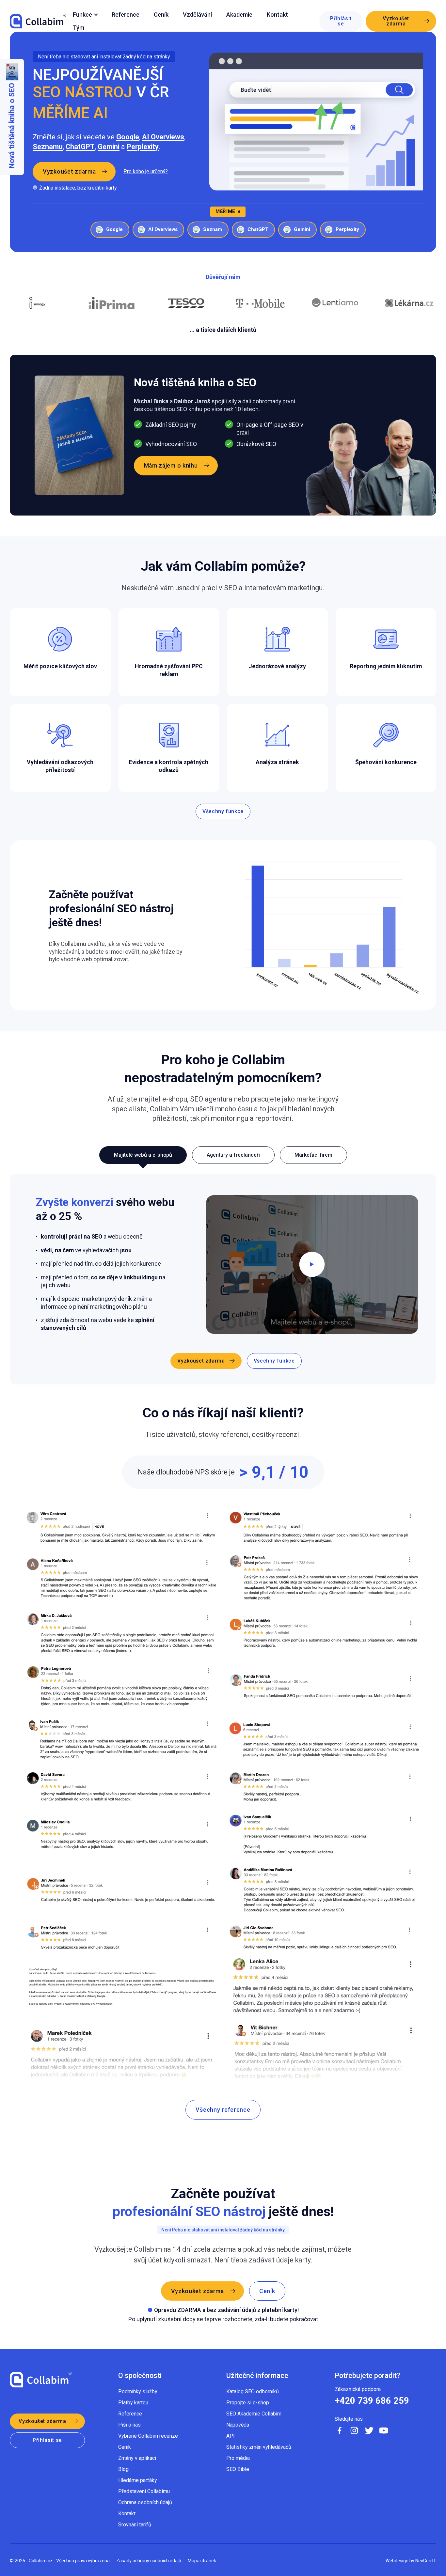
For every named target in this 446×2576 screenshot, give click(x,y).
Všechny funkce (223, 811)
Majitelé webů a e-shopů (143, 1155)
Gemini (109, 147)
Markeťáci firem (313, 1155)
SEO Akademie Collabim (254, 2414)
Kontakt (277, 15)
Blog (123, 2469)
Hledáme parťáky (138, 2480)
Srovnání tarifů (135, 2525)
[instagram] (354, 2430)
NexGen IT (426, 2561)
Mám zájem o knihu (171, 465)
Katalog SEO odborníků (253, 2391)
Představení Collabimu (144, 2491)
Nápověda (238, 2425)
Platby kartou (133, 2403)
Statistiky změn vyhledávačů (259, 2447)
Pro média (238, 2458)
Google (128, 137)
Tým (79, 28)
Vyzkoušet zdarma (396, 21)
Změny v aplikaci (137, 2458)
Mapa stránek (202, 2561)
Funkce (82, 15)
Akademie (239, 15)
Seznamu (48, 147)
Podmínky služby (138, 2391)
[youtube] (384, 2430)
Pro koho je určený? (146, 172)
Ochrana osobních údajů (145, 2502)
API (231, 2436)
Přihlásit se (341, 21)
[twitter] (369, 2430)
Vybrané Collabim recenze (148, 2436)
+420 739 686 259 (372, 2401)
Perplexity (143, 147)
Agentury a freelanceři (233, 1155)
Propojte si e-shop (248, 2403)
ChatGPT (80, 147)
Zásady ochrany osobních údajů (149, 2561)
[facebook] (340, 2430)
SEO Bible (238, 2469)
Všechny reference (223, 2110)
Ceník (161, 15)
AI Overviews (163, 137)
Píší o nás (129, 2425)
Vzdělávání (197, 15)
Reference (126, 15)
